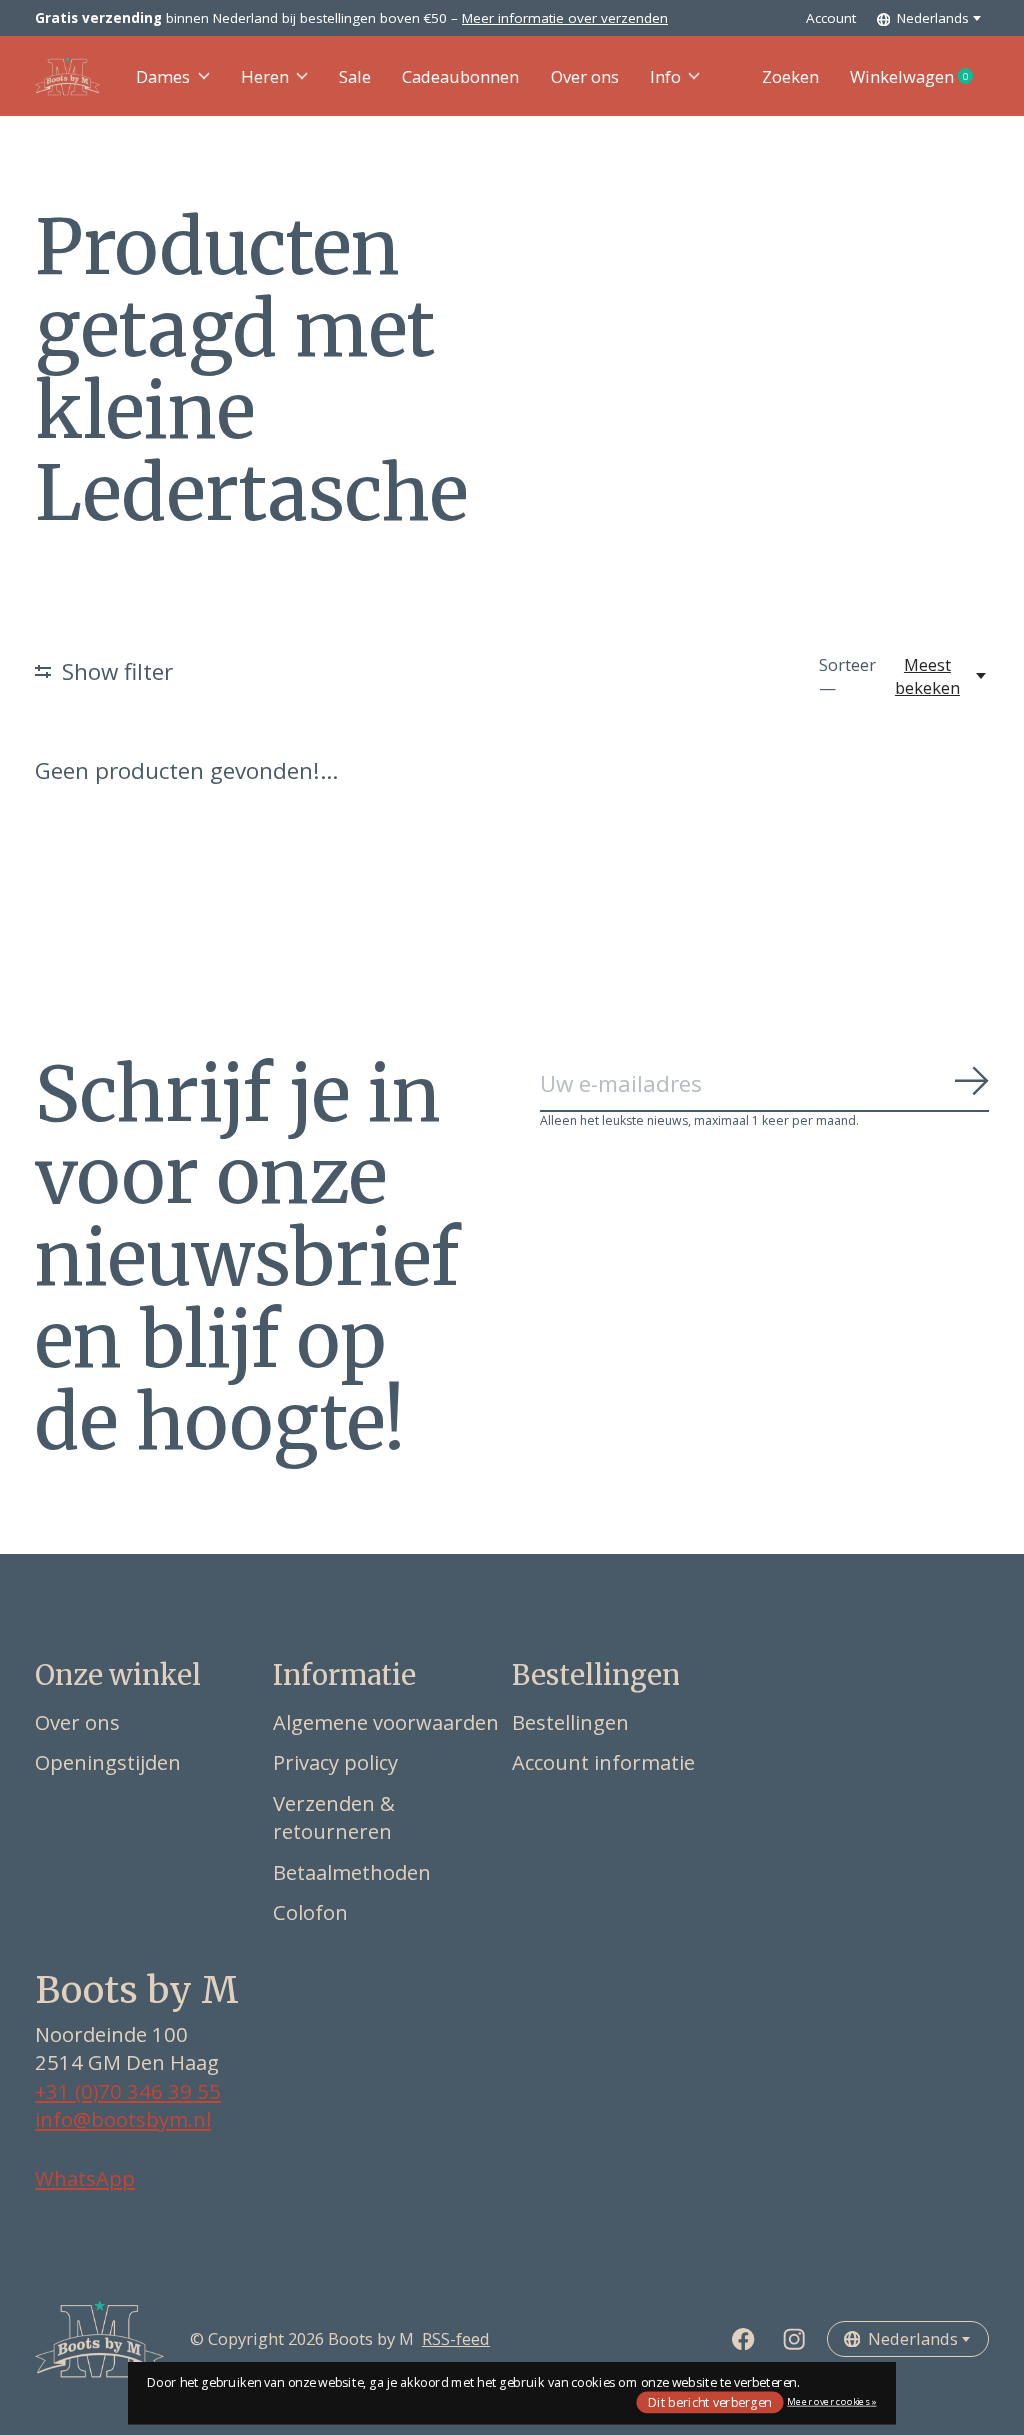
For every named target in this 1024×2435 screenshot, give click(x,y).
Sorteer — (847, 676)
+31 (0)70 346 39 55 (128, 2091)
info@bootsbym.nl (123, 2119)
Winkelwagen (919, 77)
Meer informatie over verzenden (565, 18)
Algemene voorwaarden (386, 1722)
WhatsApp (85, 2178)
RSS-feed (456, 2338)
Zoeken (790, 76)
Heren (265, 76)
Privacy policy (335, 1762)
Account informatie (603, 1762)
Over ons (585, 76)
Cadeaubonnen (460, 76)
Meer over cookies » (831, 2401)
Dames (163, 76)
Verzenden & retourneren (334, 1817)
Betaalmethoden (352, 1872)
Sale (355, 76)
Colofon (310, 1912)
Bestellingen (570, 1722)
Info (665, 76)
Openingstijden (108, 1762)
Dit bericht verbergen (710, 2401)
